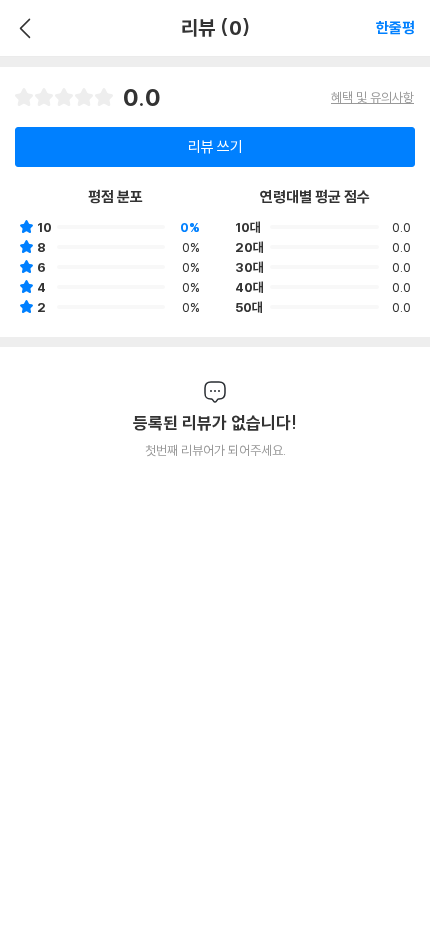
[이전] (22, 28)
